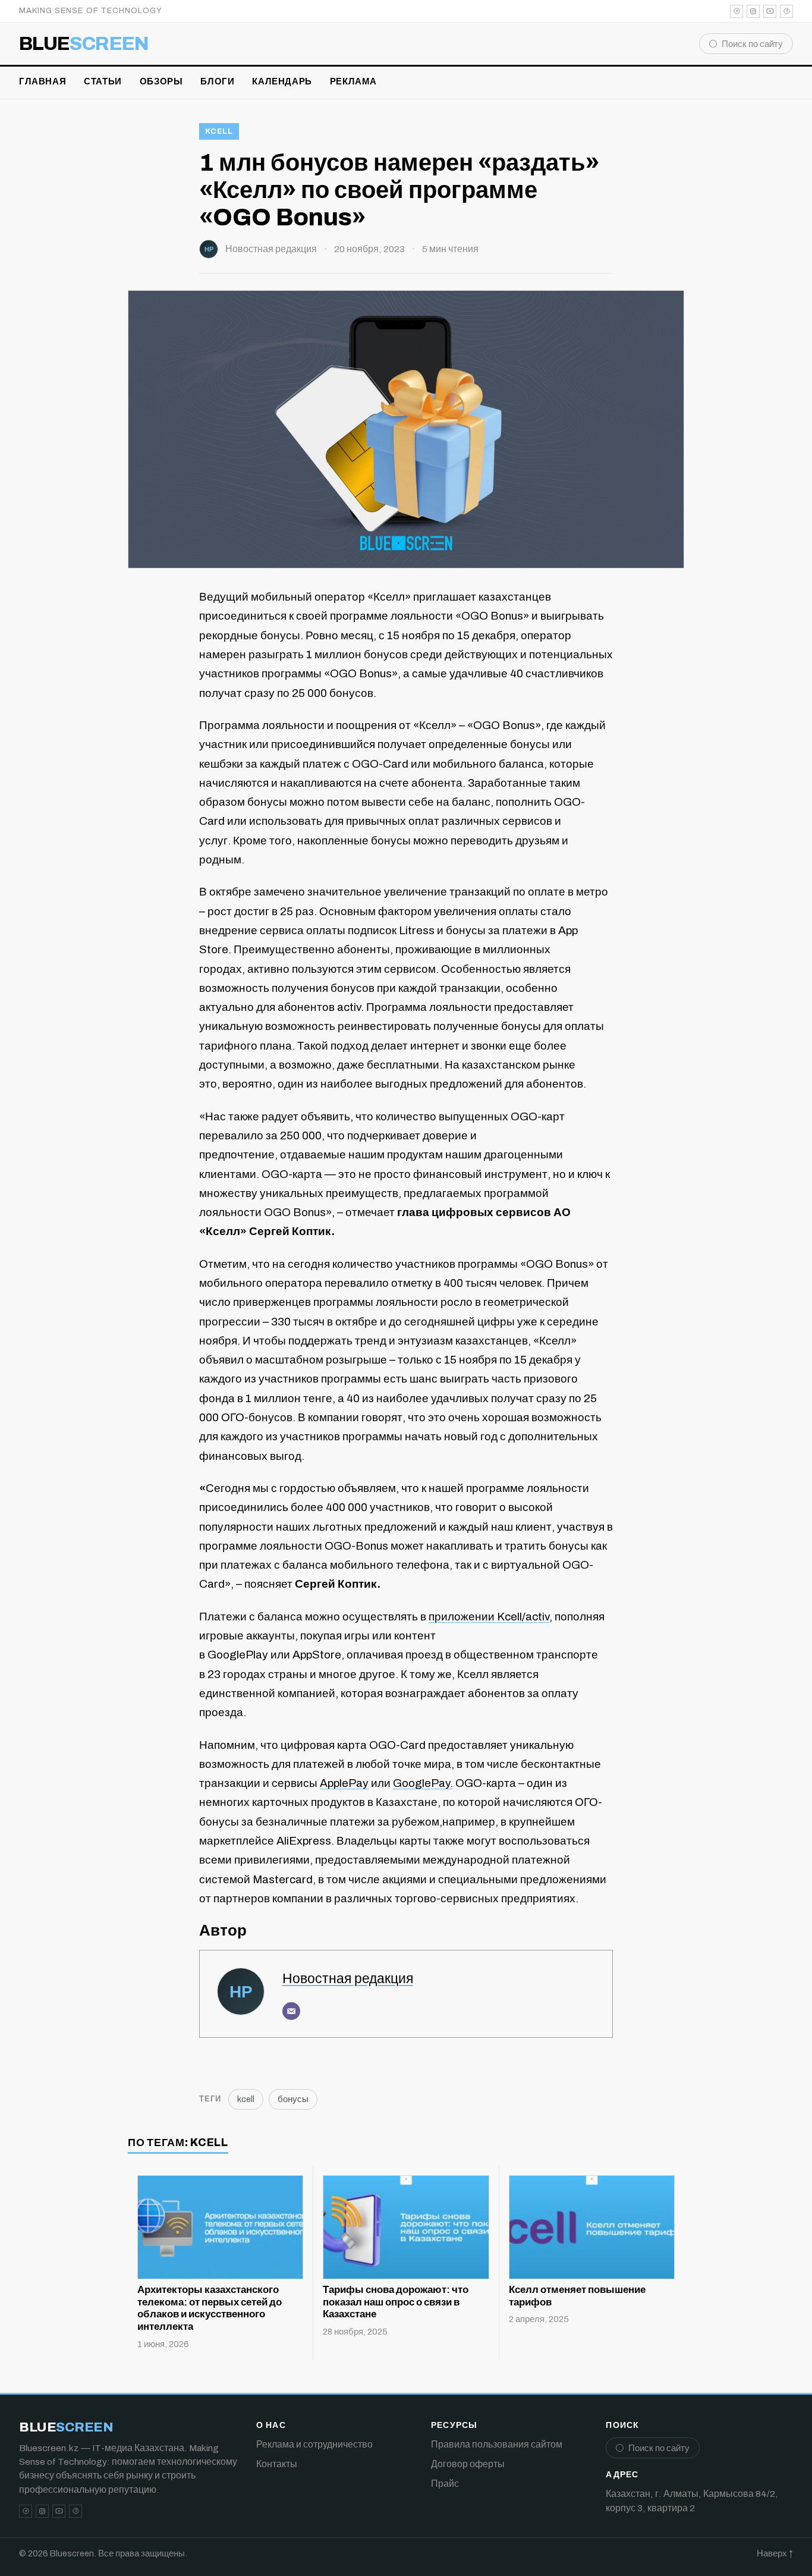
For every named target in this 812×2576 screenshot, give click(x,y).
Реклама (353, 81)
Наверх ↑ (775, 2553)
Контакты (277, 2464)
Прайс (445, 2484)
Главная (43, 81)
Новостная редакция (271, 249)
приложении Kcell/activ (489, 1617)
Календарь (282, 81)
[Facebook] (786, 11)
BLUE (84, 44)
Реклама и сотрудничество (314, 2444)
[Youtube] (770, 11)
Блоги (217, 81)
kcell (219, 131)
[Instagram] (753, 11)
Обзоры (161, 81)
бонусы (293, 2099)
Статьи (103, 81)
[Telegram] (737, 11)
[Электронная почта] (291, 2011)
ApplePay (344, 1783)
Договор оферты (468, 2464)
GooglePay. (423, 1783)
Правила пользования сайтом (497, 2444)
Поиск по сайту (752, 44)
